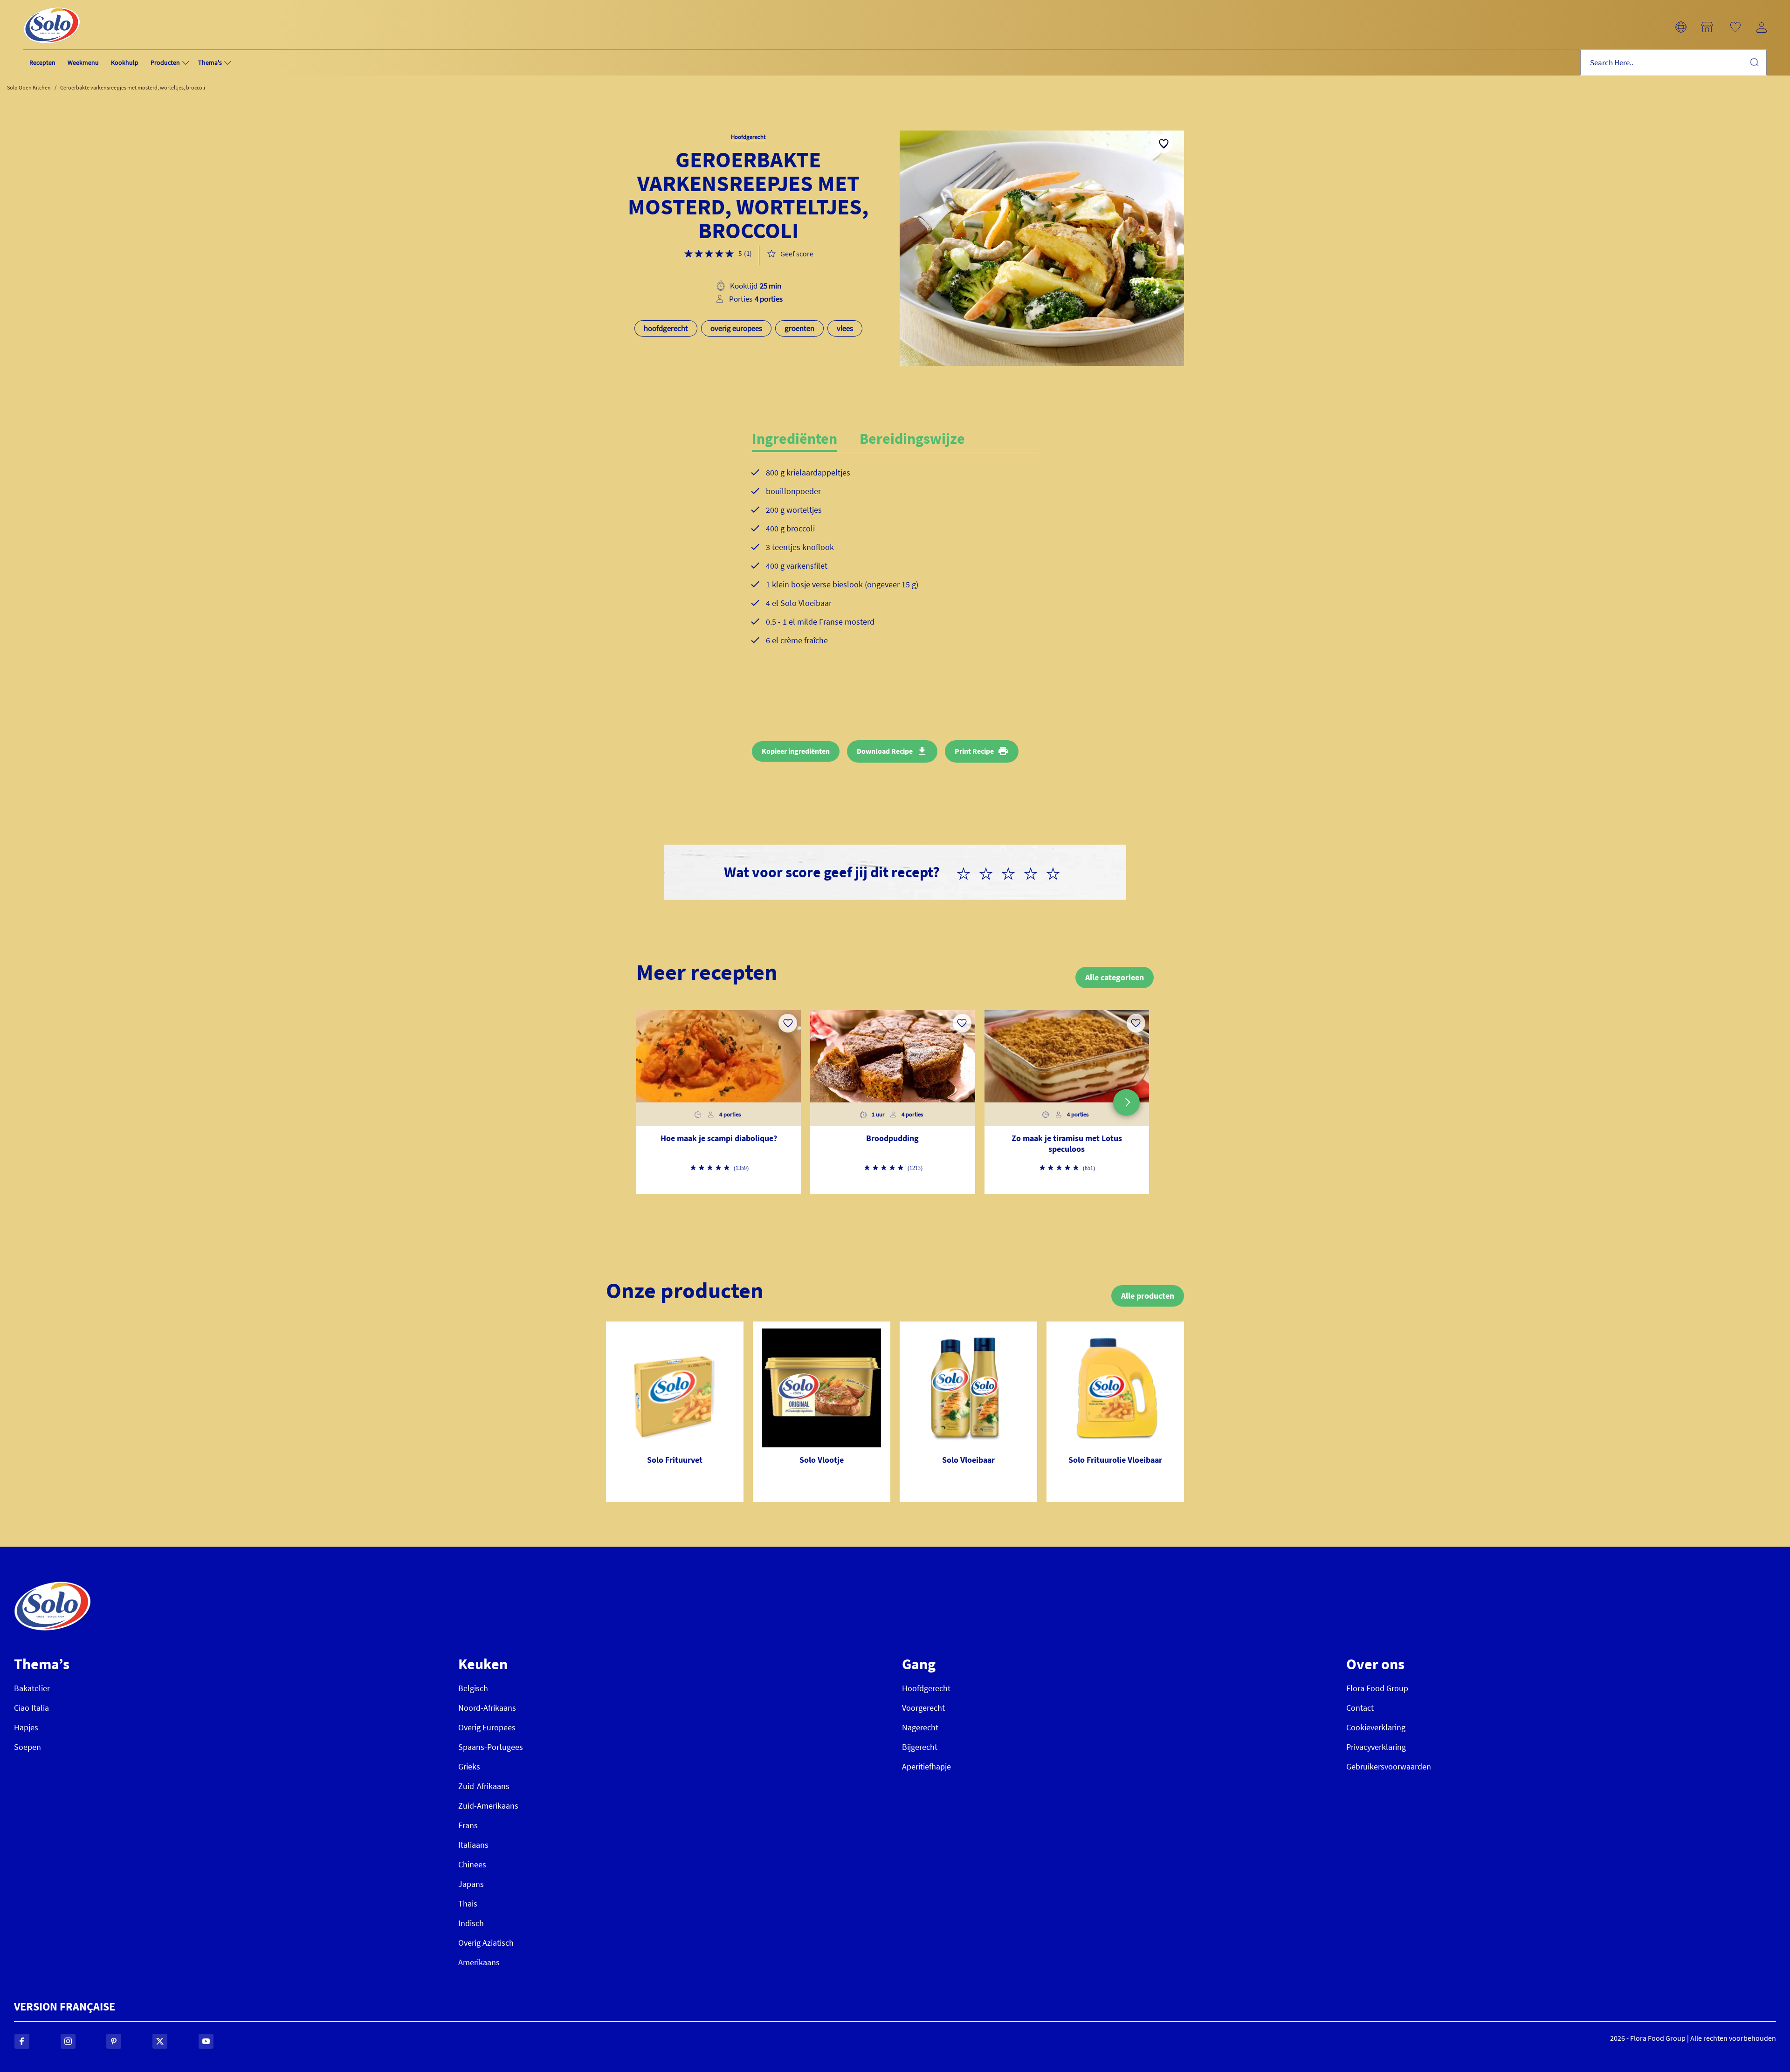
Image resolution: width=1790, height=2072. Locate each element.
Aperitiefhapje (926, 1766)
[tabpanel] (895, 564)
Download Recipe (885, 751)
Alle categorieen (1115, 977)
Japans (471, 1884)
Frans (468, 1825)
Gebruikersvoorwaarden (1389, 1766)
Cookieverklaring (1376, 1727)
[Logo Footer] (52, 1587)
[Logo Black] (52, 5)
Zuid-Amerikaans (488, 1806)
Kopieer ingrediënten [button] (796, 751)
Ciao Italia (31, 1708)
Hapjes (26, 1727)
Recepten (42, 62)
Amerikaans (479, 1962)
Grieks (469, 1766)
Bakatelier (32, 1688)
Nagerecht (920, 1727)
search (1754, 62)
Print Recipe (974, 751)
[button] (1681, 27)
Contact (1360, 1708)
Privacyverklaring (1376, 1747)
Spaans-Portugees (491, 1747)
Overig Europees (487, 1727)
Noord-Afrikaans (487, 1708)
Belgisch (473, 1688)
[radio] (967, 872)
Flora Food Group (1377, 1688)
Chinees (472, 1864)
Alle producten (1148, 1296)
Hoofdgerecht (926, 1688)
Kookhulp (125, 62)
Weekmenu (83, 62)
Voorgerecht (923, 1708)
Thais (468, 1903)
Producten (165, 62)
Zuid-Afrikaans (484, 1786)
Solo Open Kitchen (29, 87)
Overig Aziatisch (486, 1943)
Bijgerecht (920, 1747)
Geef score (797, 254)
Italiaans (473, 1845)
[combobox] (1673, 63)
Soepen (28, 1747)
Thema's (210, 62)
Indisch (471, 1923)
